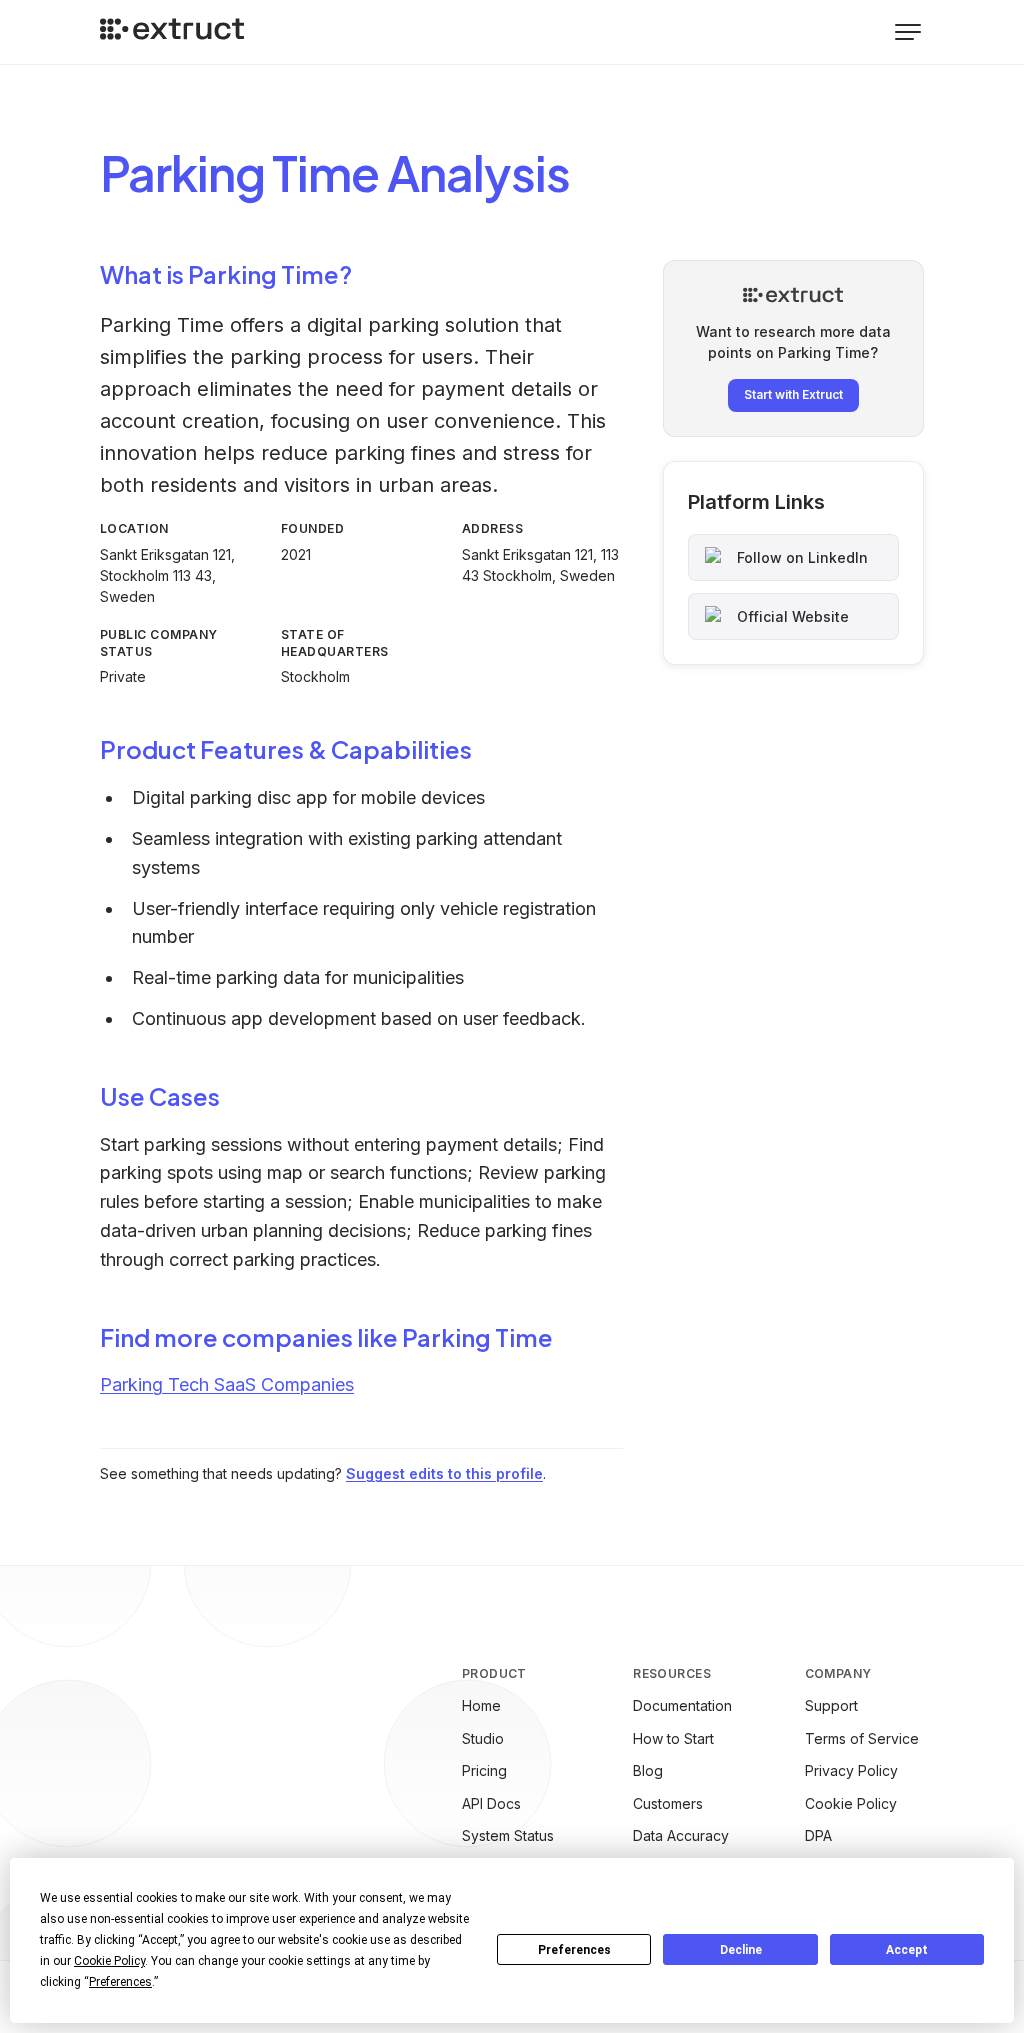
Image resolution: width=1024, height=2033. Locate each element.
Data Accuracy (681, 1835)
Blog (648, 1770)
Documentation (682, 1705)
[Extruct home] (172, 32)
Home (481, 1705)
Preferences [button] (120, 1982)
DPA (818, 1835)
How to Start (673, 1738)
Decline (741, 1950)
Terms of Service (862, 1738)
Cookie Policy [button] (109, 1961)
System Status (508, 1835)
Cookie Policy (851, 1803)
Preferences (574, 1950)
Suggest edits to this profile (444, 1473)
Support (831, 1705)
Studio (483, 1738)
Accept (907, 1950)
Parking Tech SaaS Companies (227, 1384)
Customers (668, 1803)
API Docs (491, 1803)
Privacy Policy (851, 1770)
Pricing (484, 1770)
